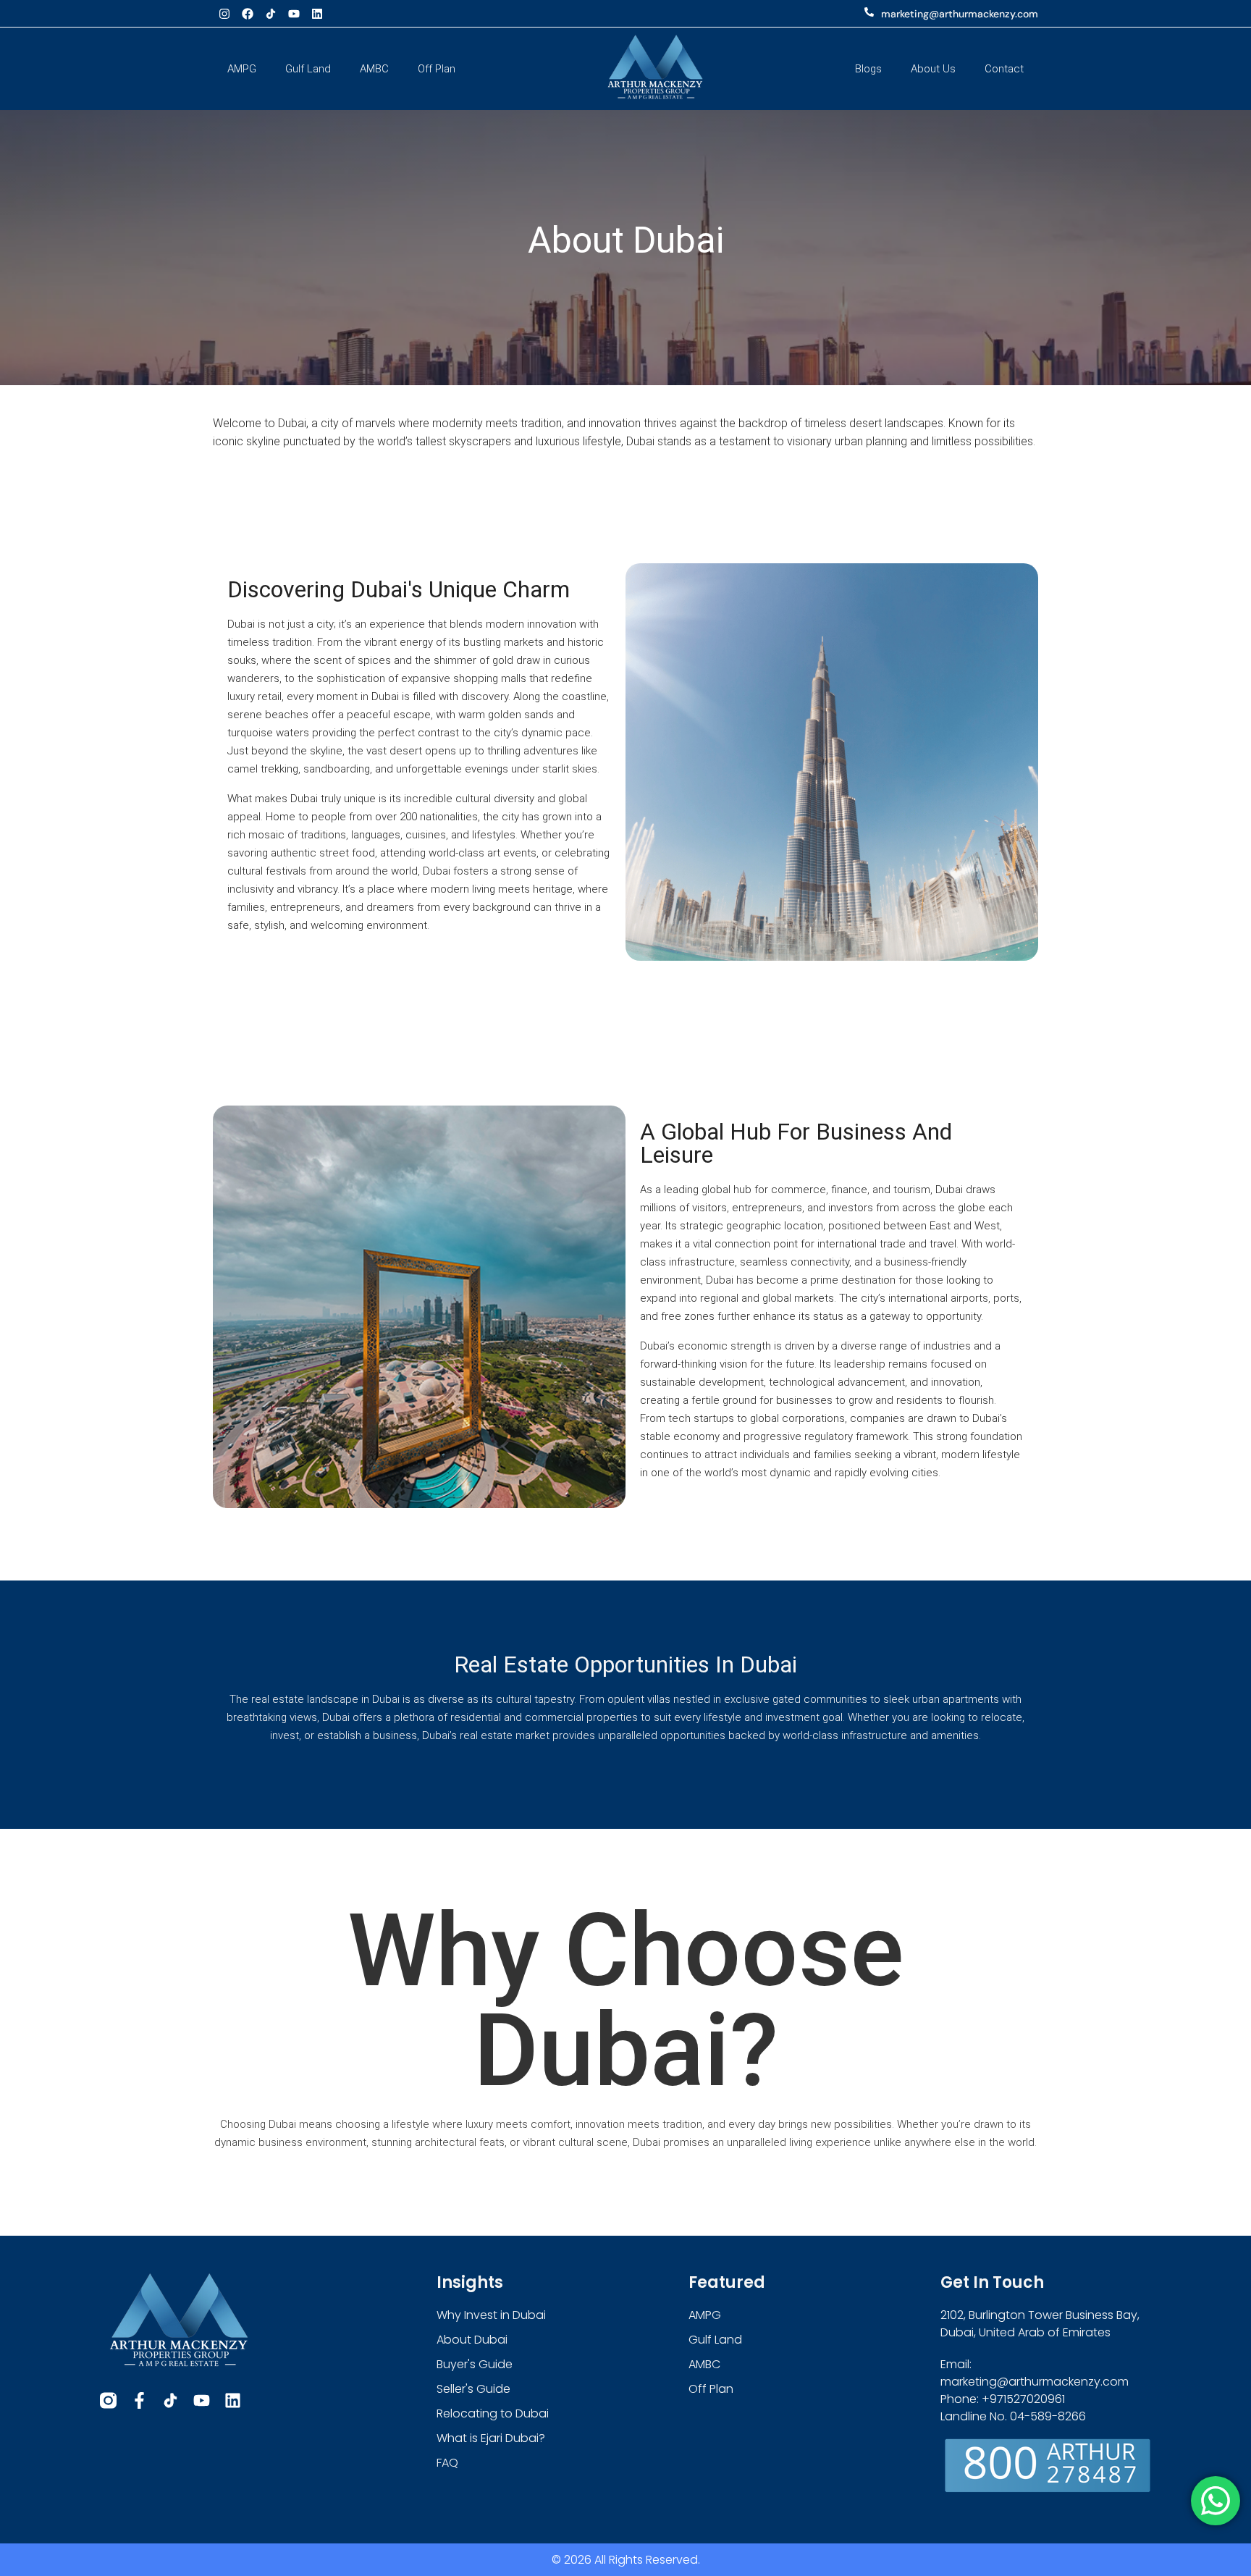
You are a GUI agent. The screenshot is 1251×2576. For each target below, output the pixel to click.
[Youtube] (294, 14)
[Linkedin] (317, 14)
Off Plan (437, 69)
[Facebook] (248, 14)
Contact (1004, 69)
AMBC (374, 69)
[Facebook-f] (139, 2400)
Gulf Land (308, 69)
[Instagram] (224, 14)
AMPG (242, 69)
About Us (933, 69)
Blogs (868, 69)
